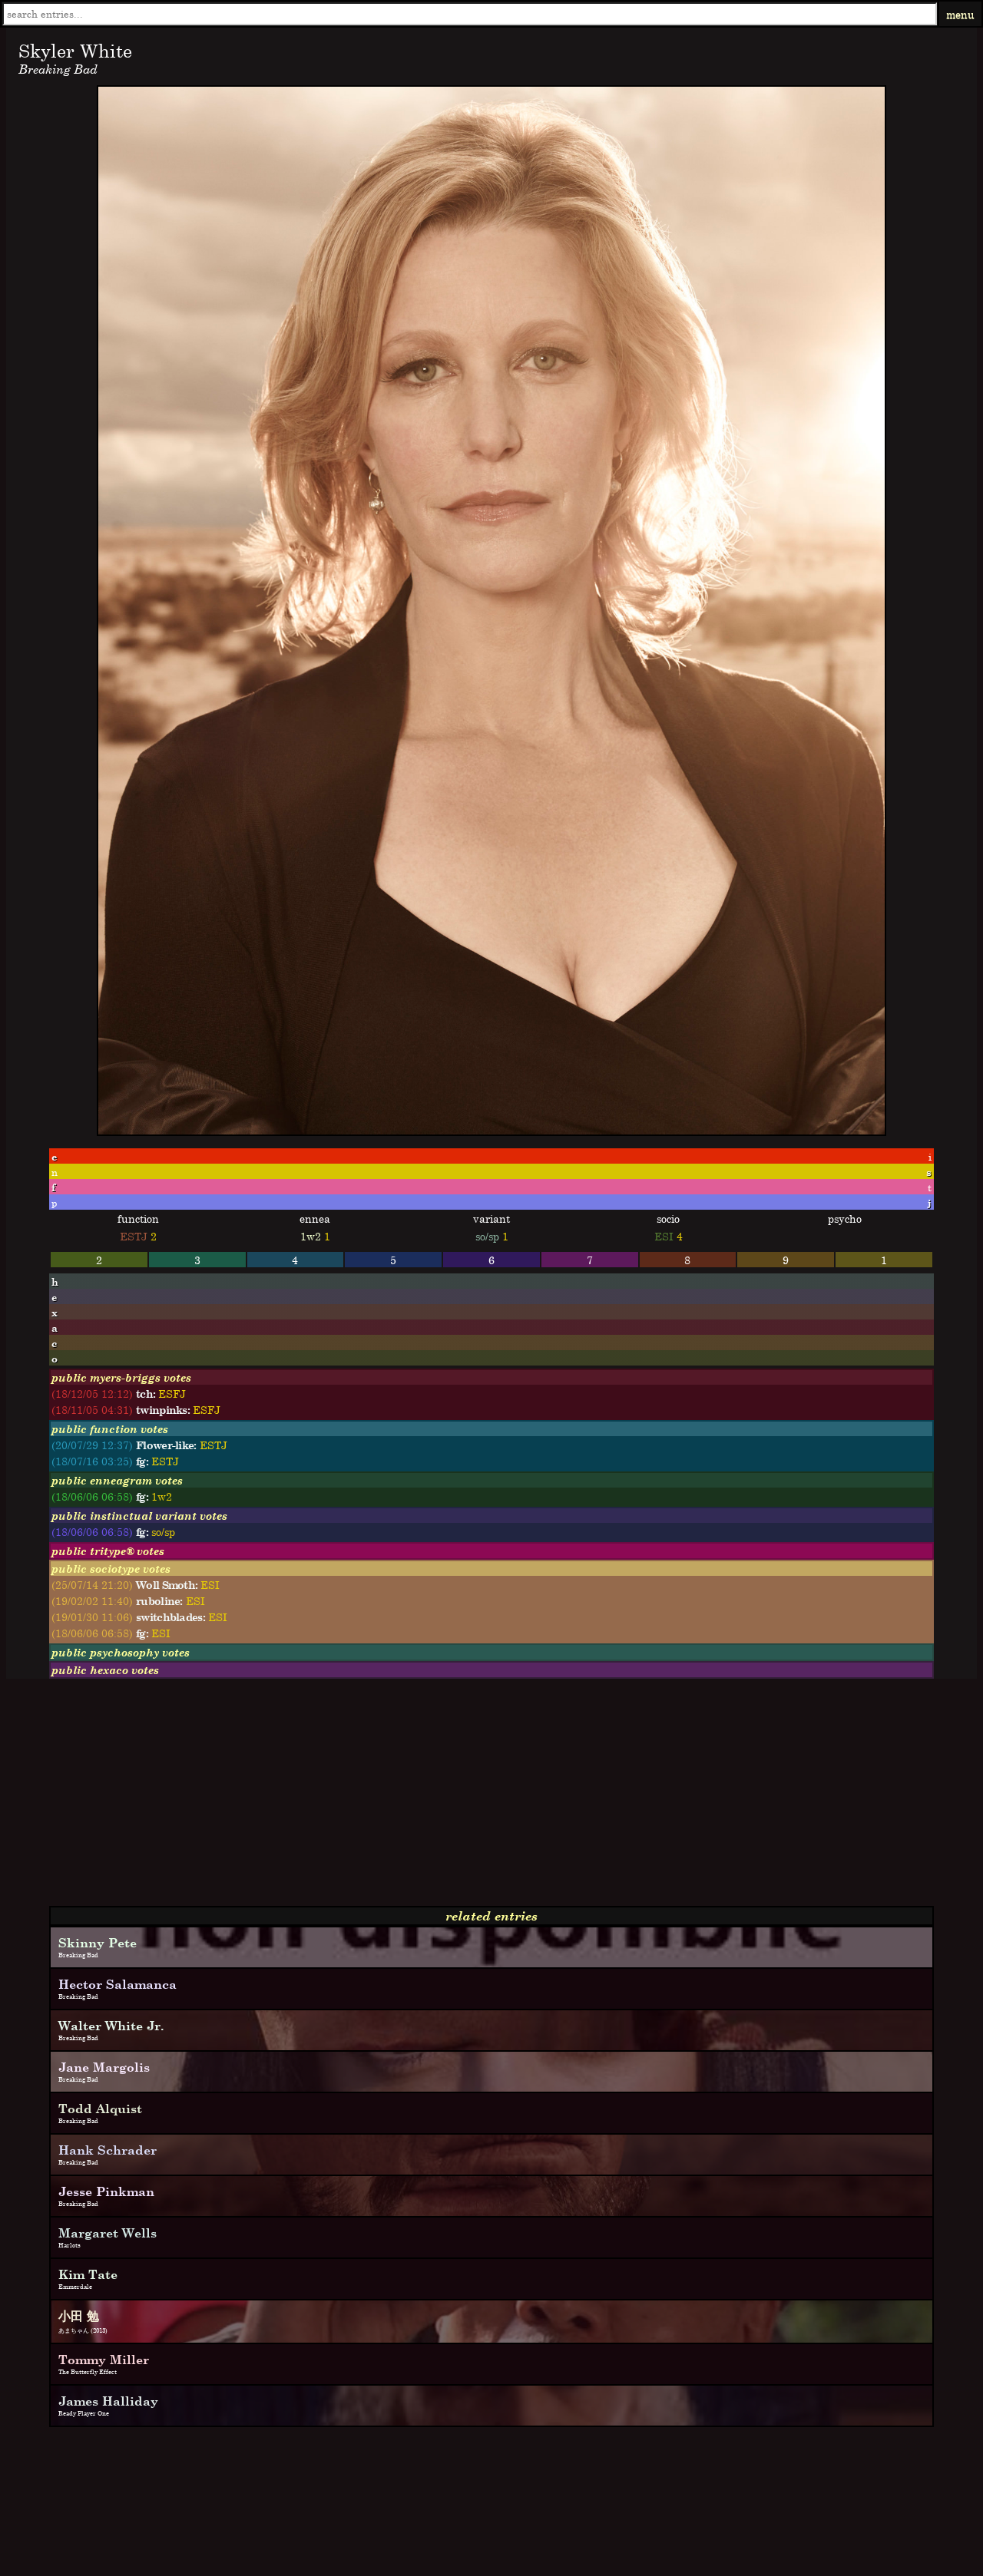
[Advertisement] (467, 1798)
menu (960, 14)
